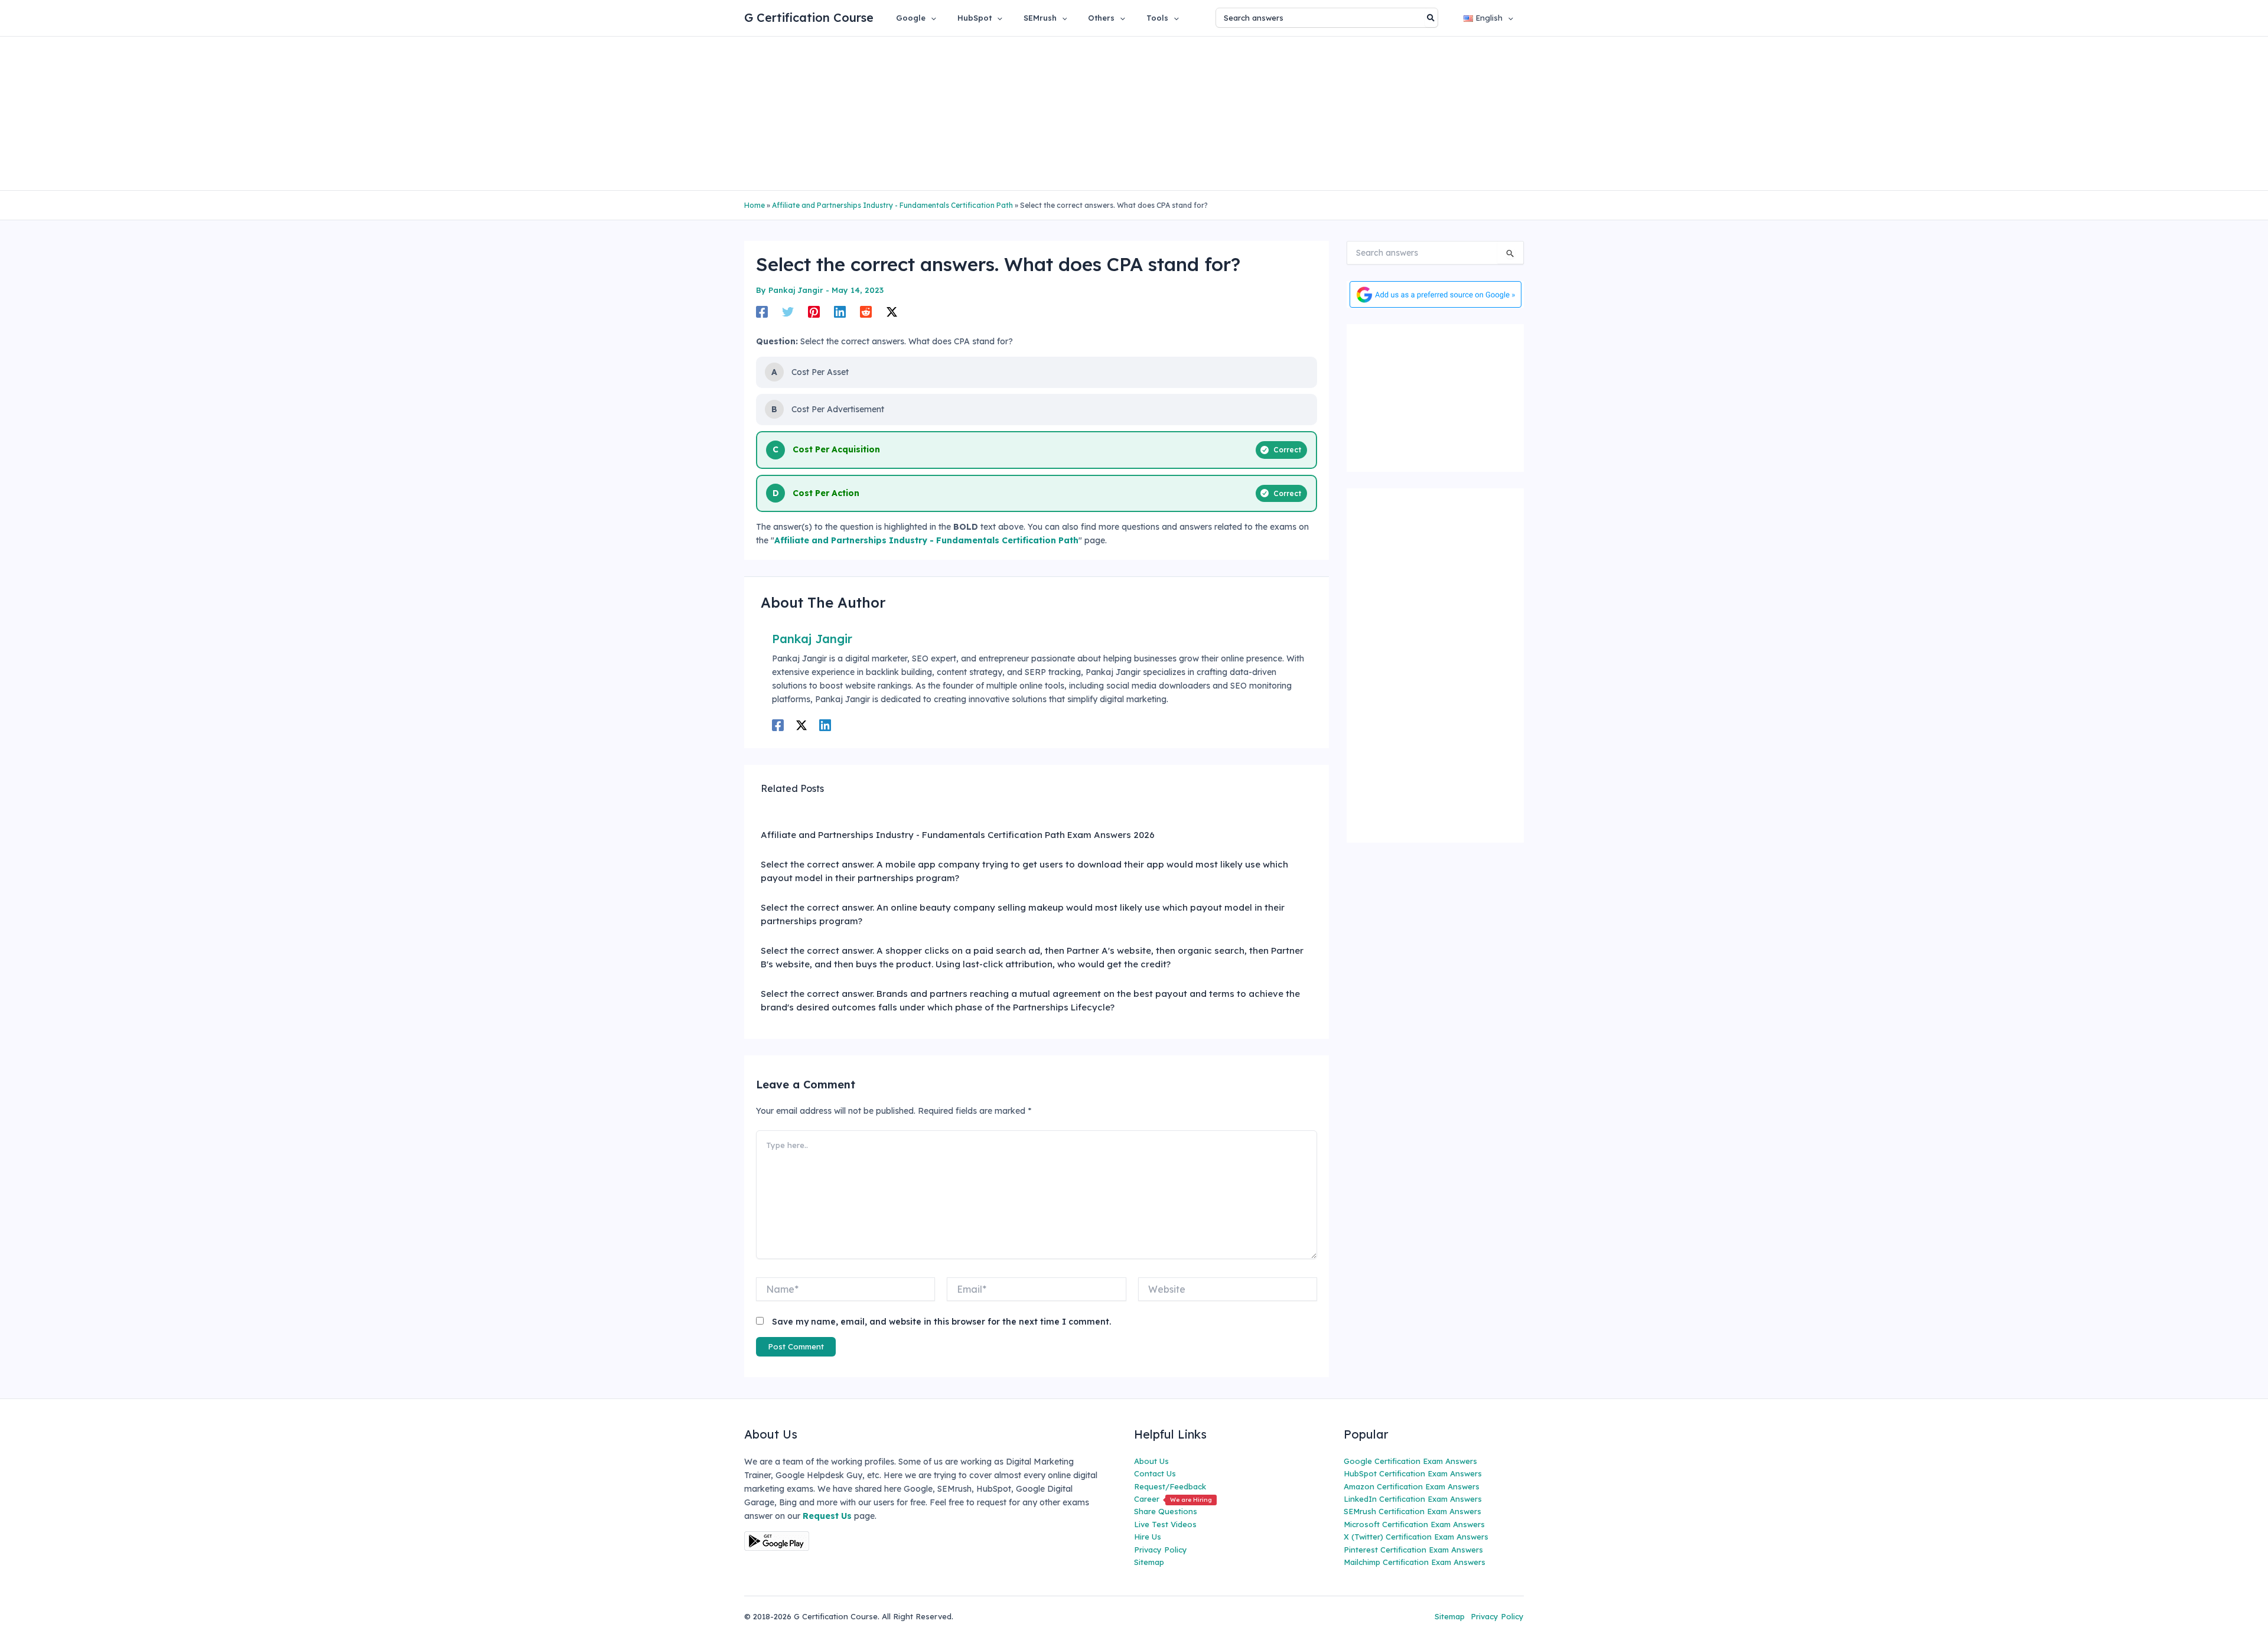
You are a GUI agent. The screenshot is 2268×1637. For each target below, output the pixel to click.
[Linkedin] (840, 311)
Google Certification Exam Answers (1410, 1461)
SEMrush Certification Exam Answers (1412, 1511)
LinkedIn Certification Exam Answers (1413, 1499)
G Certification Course (809, 17)
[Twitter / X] (892, 311)
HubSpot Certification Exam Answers (1413, 1473)
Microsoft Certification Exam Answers (1414, 1524)
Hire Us (1148, 1537)
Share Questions (1166, 1511)
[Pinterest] (814, 311)
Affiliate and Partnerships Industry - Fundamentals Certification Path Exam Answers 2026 (958, 835)
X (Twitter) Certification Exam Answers (1416, 1537)
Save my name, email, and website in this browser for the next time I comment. (941, 1322)
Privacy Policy (1161, 1550)
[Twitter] (788, 311)
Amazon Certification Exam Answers (1412, 1486)
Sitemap (1149, 1562)
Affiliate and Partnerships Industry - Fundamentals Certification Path (892, 205)
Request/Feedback (1170, 1486)
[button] (931, 18)
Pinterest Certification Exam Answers (1413, 1550)
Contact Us (1155, 1473)
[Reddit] (866, 311)
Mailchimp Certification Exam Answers (1415, 1562)
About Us (1151, 1461)
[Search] (1431, 18)
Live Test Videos (1165, 1524)
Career (1173, 1499)
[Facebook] (762, 311)
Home (755, 205)
